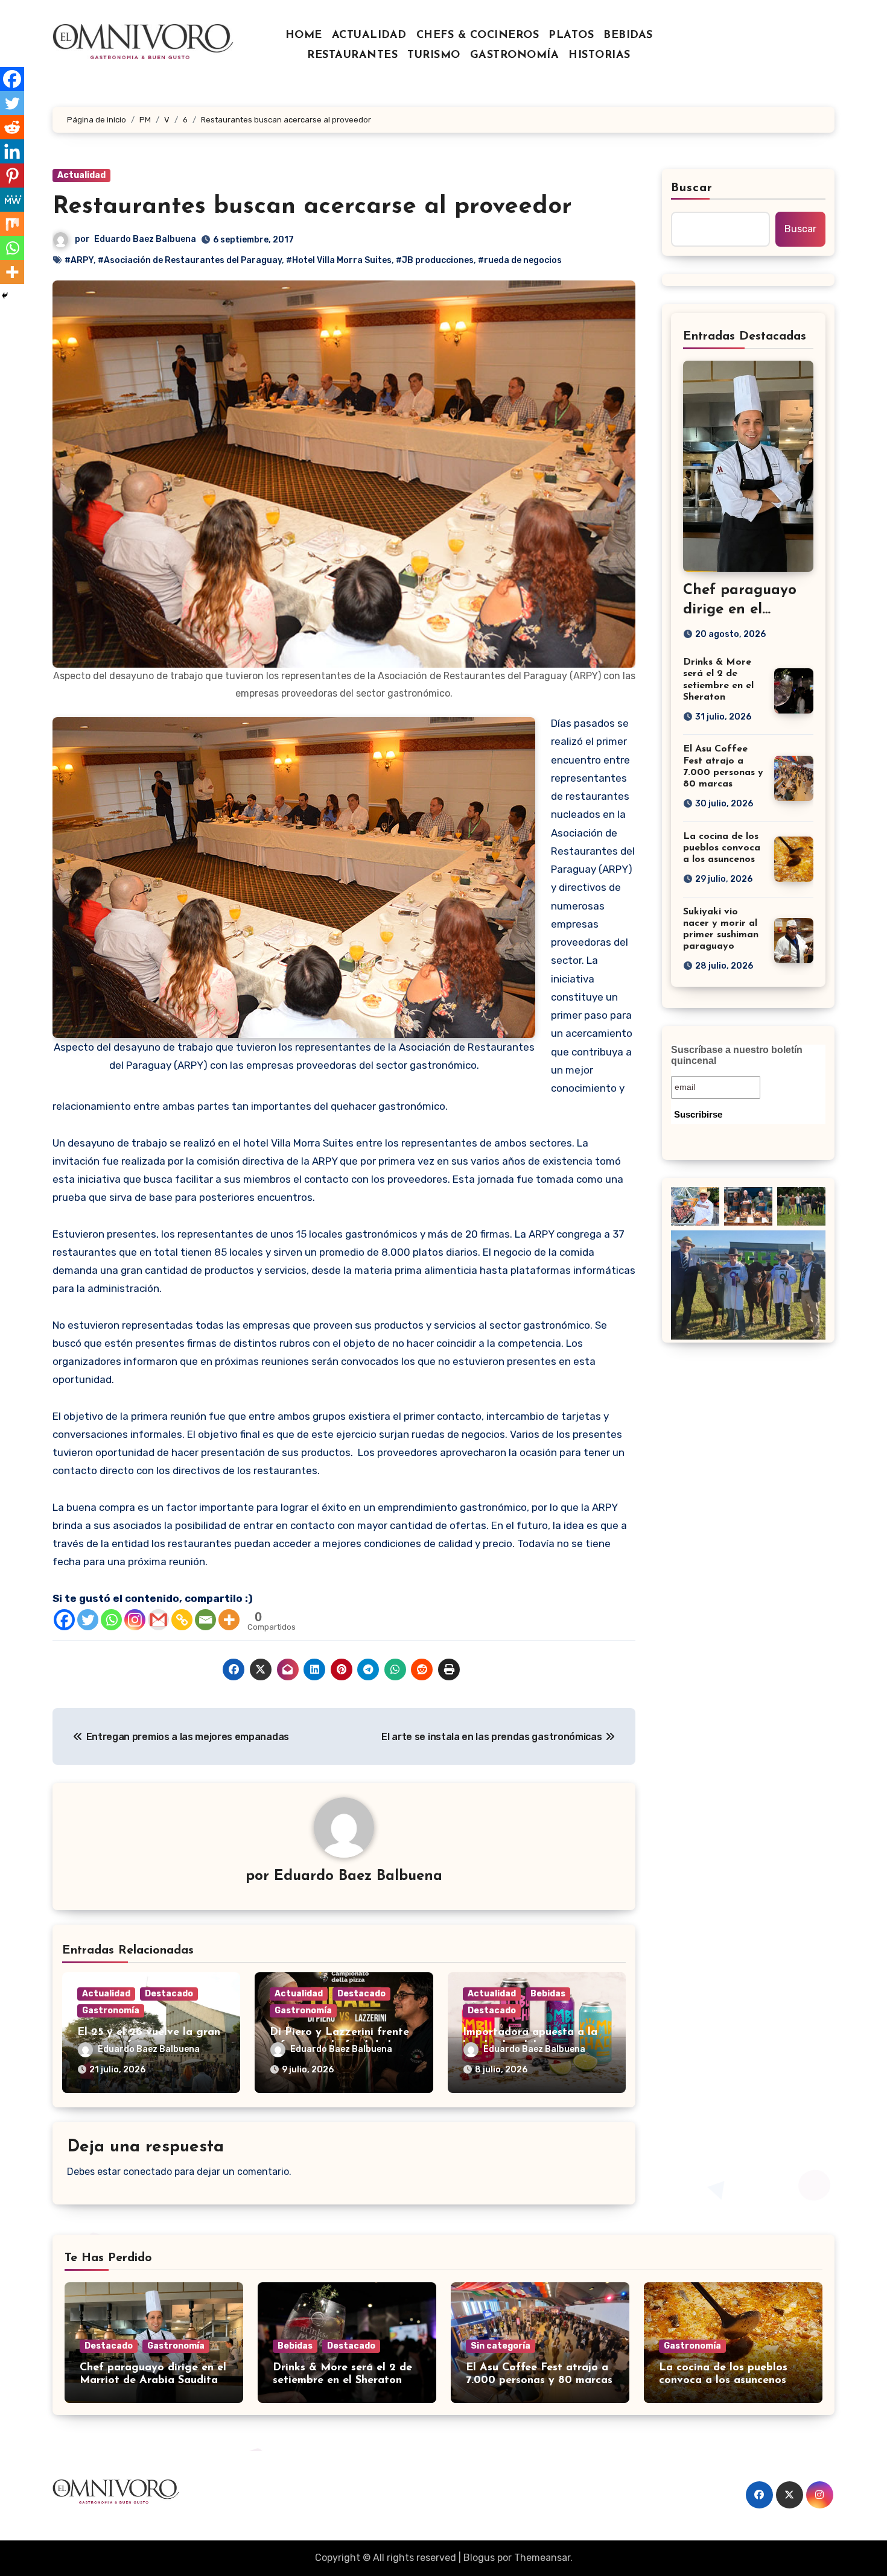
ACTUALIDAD (369, 36)
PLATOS (571, 36)
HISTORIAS (599, 55)
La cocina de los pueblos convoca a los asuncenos (722, 848)
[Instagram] (135, 1620)
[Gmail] (158, 1620)
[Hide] (5, 296)
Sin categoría (501, 2346)
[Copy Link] (182, 1620)
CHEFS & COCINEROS (478, 36)
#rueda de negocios (520, 260)
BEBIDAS (628, 36)
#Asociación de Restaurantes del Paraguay (190, 260)
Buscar (692, 188)
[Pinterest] (12, 176)
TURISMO (434, 55)
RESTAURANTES (352, 55)
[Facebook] (64, 1620)
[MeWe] (12, 200)
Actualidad (81, 175)
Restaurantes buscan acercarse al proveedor (312, 207)
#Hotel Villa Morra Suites (339, 260)
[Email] (205, 1620)
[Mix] (12, 224)
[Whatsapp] (111, 1620)
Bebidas (548, 1994)
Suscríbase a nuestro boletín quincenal (737, 1055)
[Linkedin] (12, 151)
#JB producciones (435, 260)
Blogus (479, 2558)
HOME (304, 36)
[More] (229, 1620)
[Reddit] (12, 127)
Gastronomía (111, 2011)
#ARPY (79, 260)
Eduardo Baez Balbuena (145, 239)
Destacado (169, 1994)
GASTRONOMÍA (515, 55)
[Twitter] (88, 1620)
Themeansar (542, 2558)
